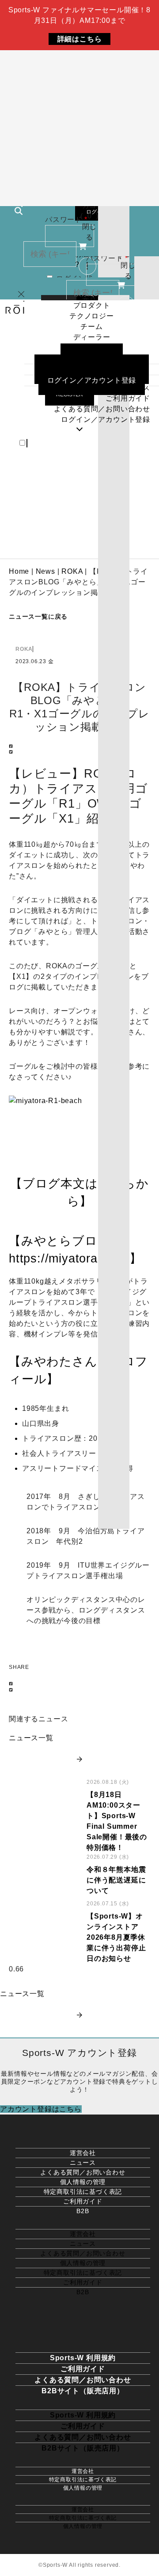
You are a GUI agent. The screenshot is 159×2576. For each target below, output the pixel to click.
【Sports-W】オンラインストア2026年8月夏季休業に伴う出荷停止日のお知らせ (116, 1937)
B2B (83, 2211)
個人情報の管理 (83, 2182)
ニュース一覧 (31, 1738)
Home (19, 571)
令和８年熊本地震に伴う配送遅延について (116, 1880)
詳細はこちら (80, 39)
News (45, 571)
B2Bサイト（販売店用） (83, 2391)
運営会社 (83, 2153)
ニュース (83, 2163)
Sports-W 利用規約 (83, 2358)
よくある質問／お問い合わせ (83, 2172)
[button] (79, 747)
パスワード (66, 220)
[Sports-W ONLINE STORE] (79, 2131)
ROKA (72, 571)
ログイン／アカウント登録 (106, 419)
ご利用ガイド (83, 2201)
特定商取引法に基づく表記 (83, 2192)
